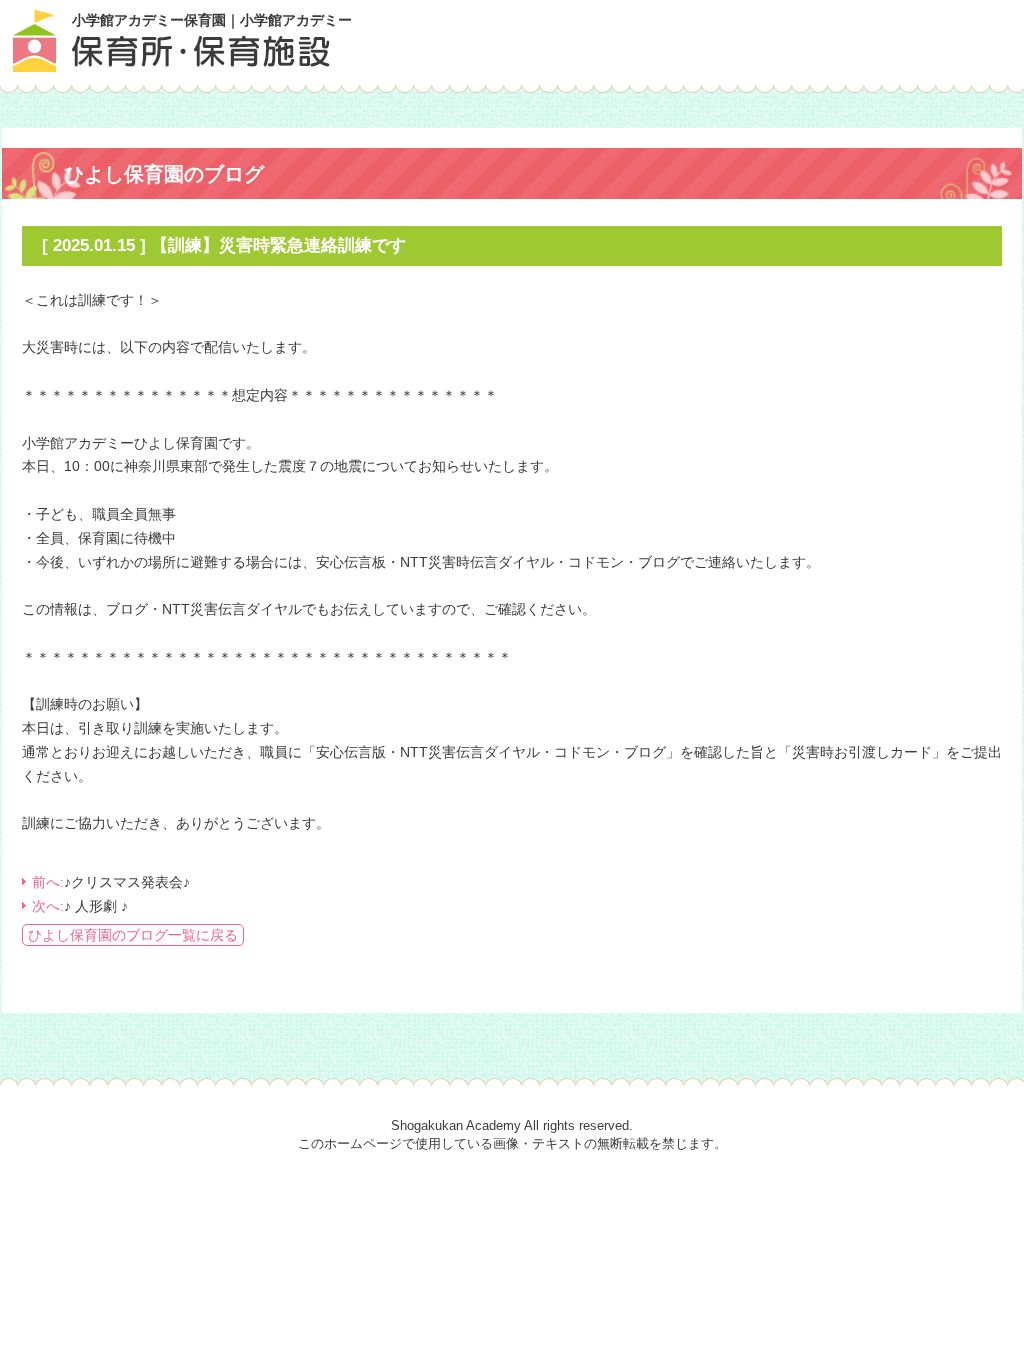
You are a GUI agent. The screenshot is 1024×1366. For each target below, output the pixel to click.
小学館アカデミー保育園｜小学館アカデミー (212, 20)
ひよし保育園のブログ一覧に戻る (133, 935)
